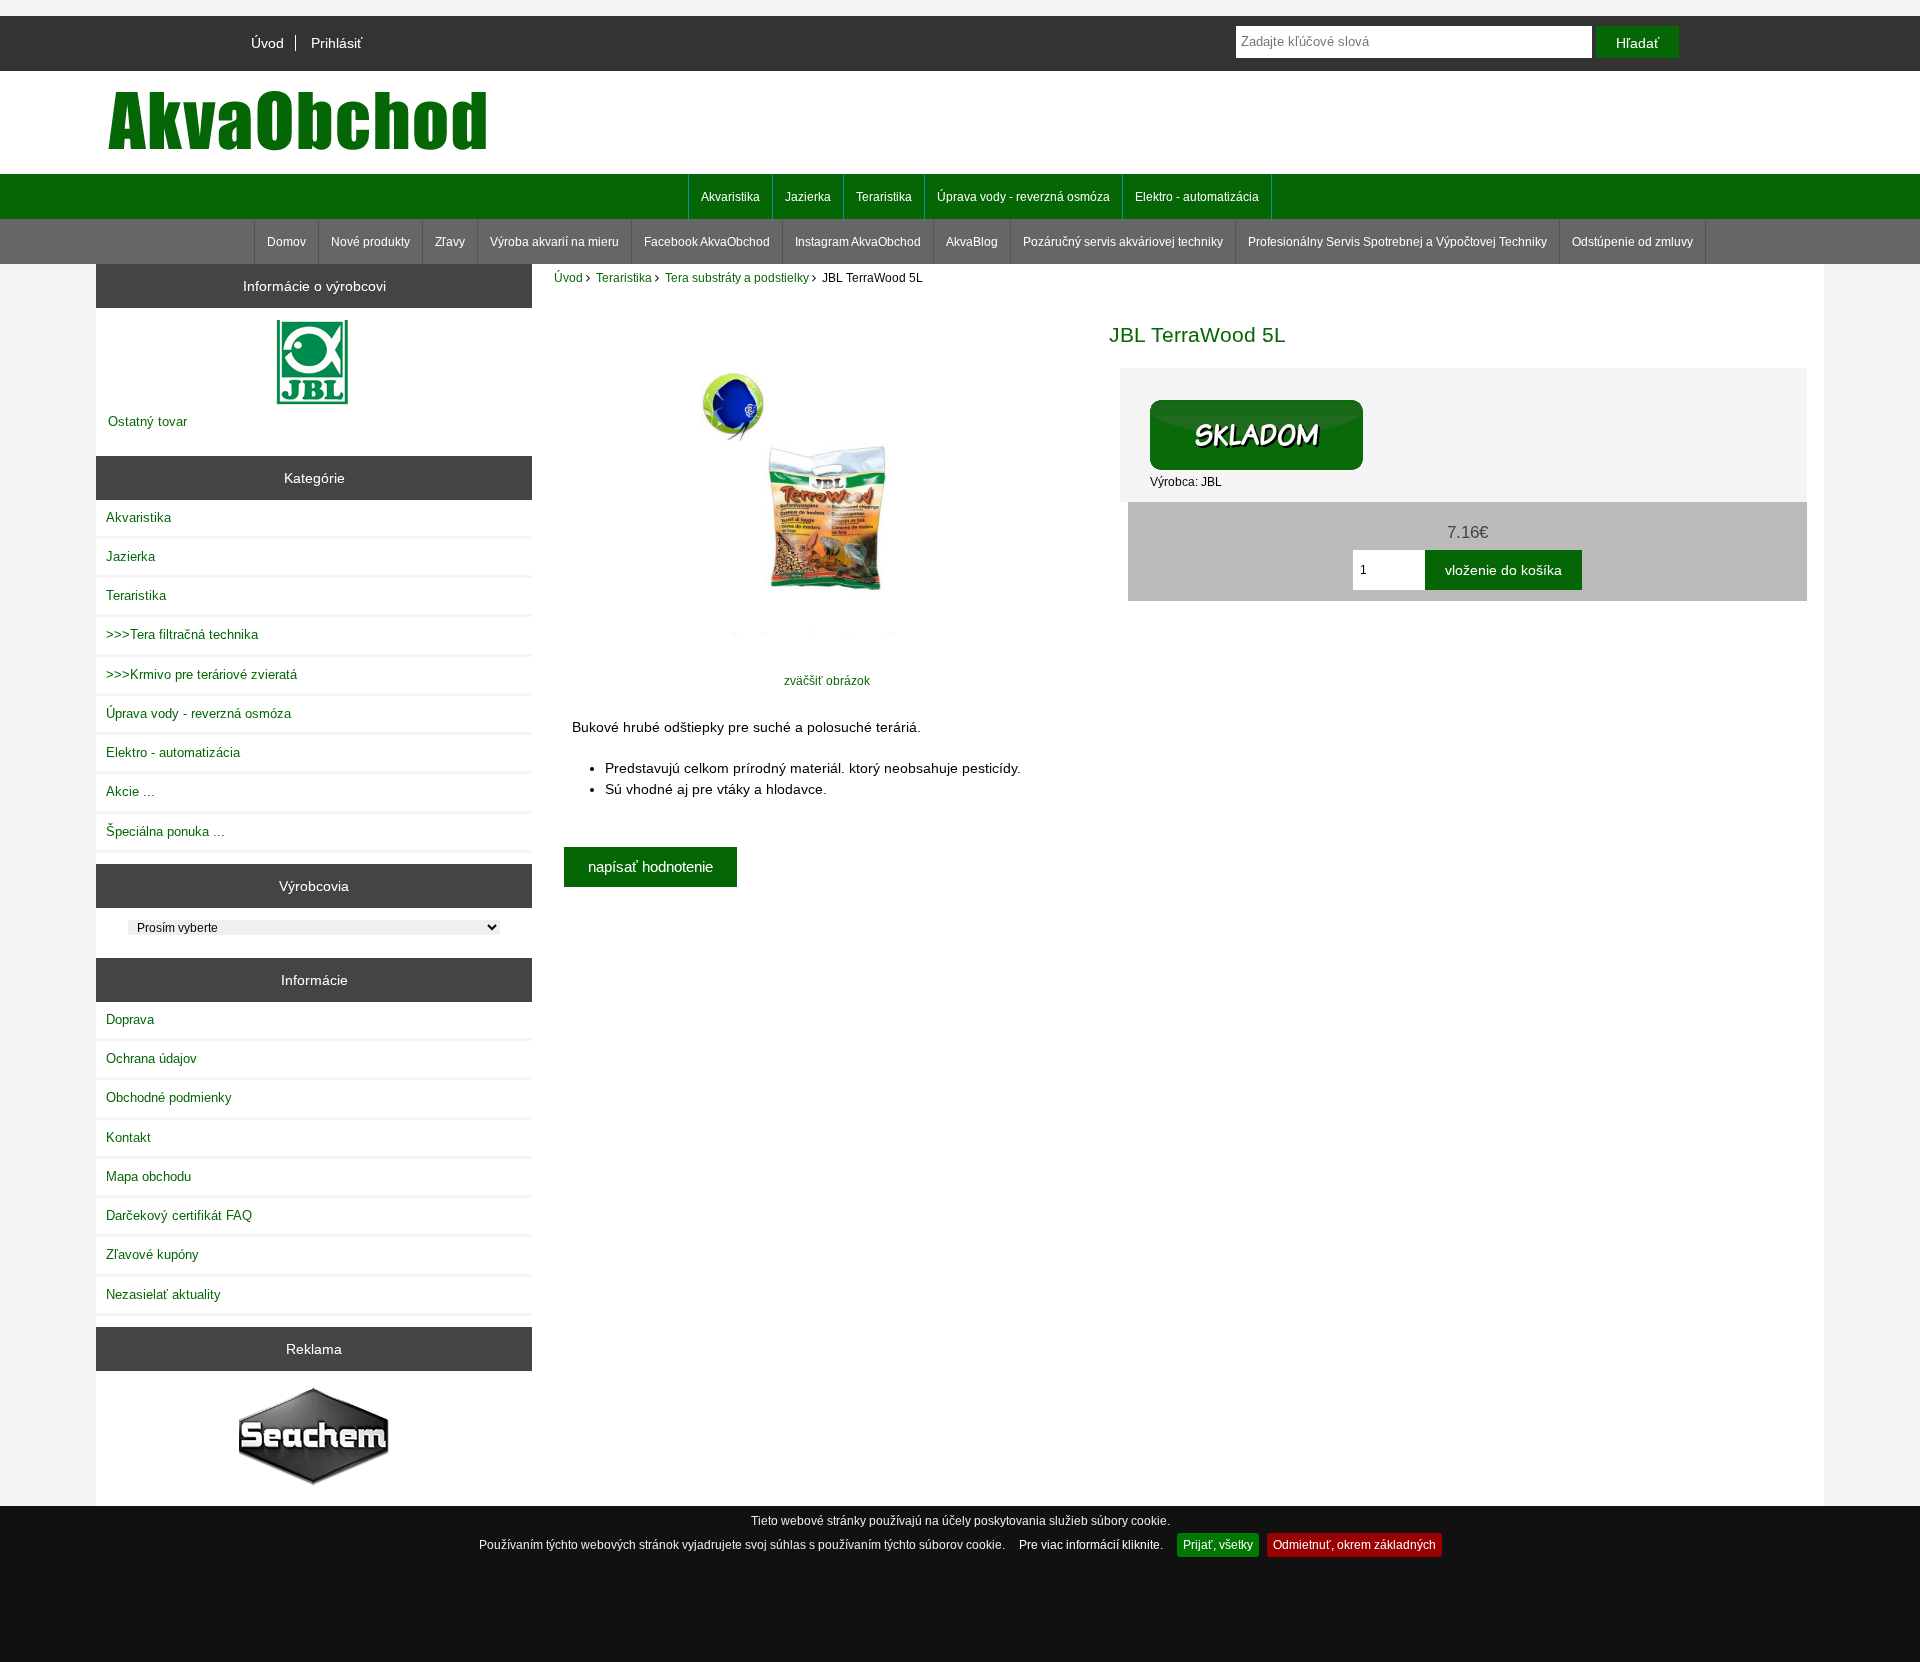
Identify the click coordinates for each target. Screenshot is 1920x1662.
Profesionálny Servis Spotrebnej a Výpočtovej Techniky (1397, 242)
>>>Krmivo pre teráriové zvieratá (201, 674)
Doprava (130, 1019)
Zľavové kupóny (152, 1254)
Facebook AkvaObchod (707, 242)
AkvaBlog (972, 242)
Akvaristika (730, 197)
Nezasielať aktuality (163, 1294)
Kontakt (128, 1137)
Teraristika (624, 277)
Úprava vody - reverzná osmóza (1023, 197)
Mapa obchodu (148, 1176)
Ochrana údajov (151, 1058)
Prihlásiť (336, 43)
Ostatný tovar (147, 421)
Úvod (267, 43)
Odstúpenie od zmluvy (1632, 242)
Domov (286, 242)
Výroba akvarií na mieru (554, 242)
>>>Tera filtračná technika (182, 634)
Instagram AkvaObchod (858, 242)
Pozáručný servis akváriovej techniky (1123, 242)
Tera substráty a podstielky (737, 277)
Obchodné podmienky (169, 1097)
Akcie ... (130, 791)
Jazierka (808, 197)
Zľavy (450, 242)
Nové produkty (370, 242)
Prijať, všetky (1218, 1544)
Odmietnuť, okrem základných (1354, 1544)
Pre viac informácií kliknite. (1091, 1544)
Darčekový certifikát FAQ (179, 1215)
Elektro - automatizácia (1197, 197)
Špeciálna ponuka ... (165, 831)
